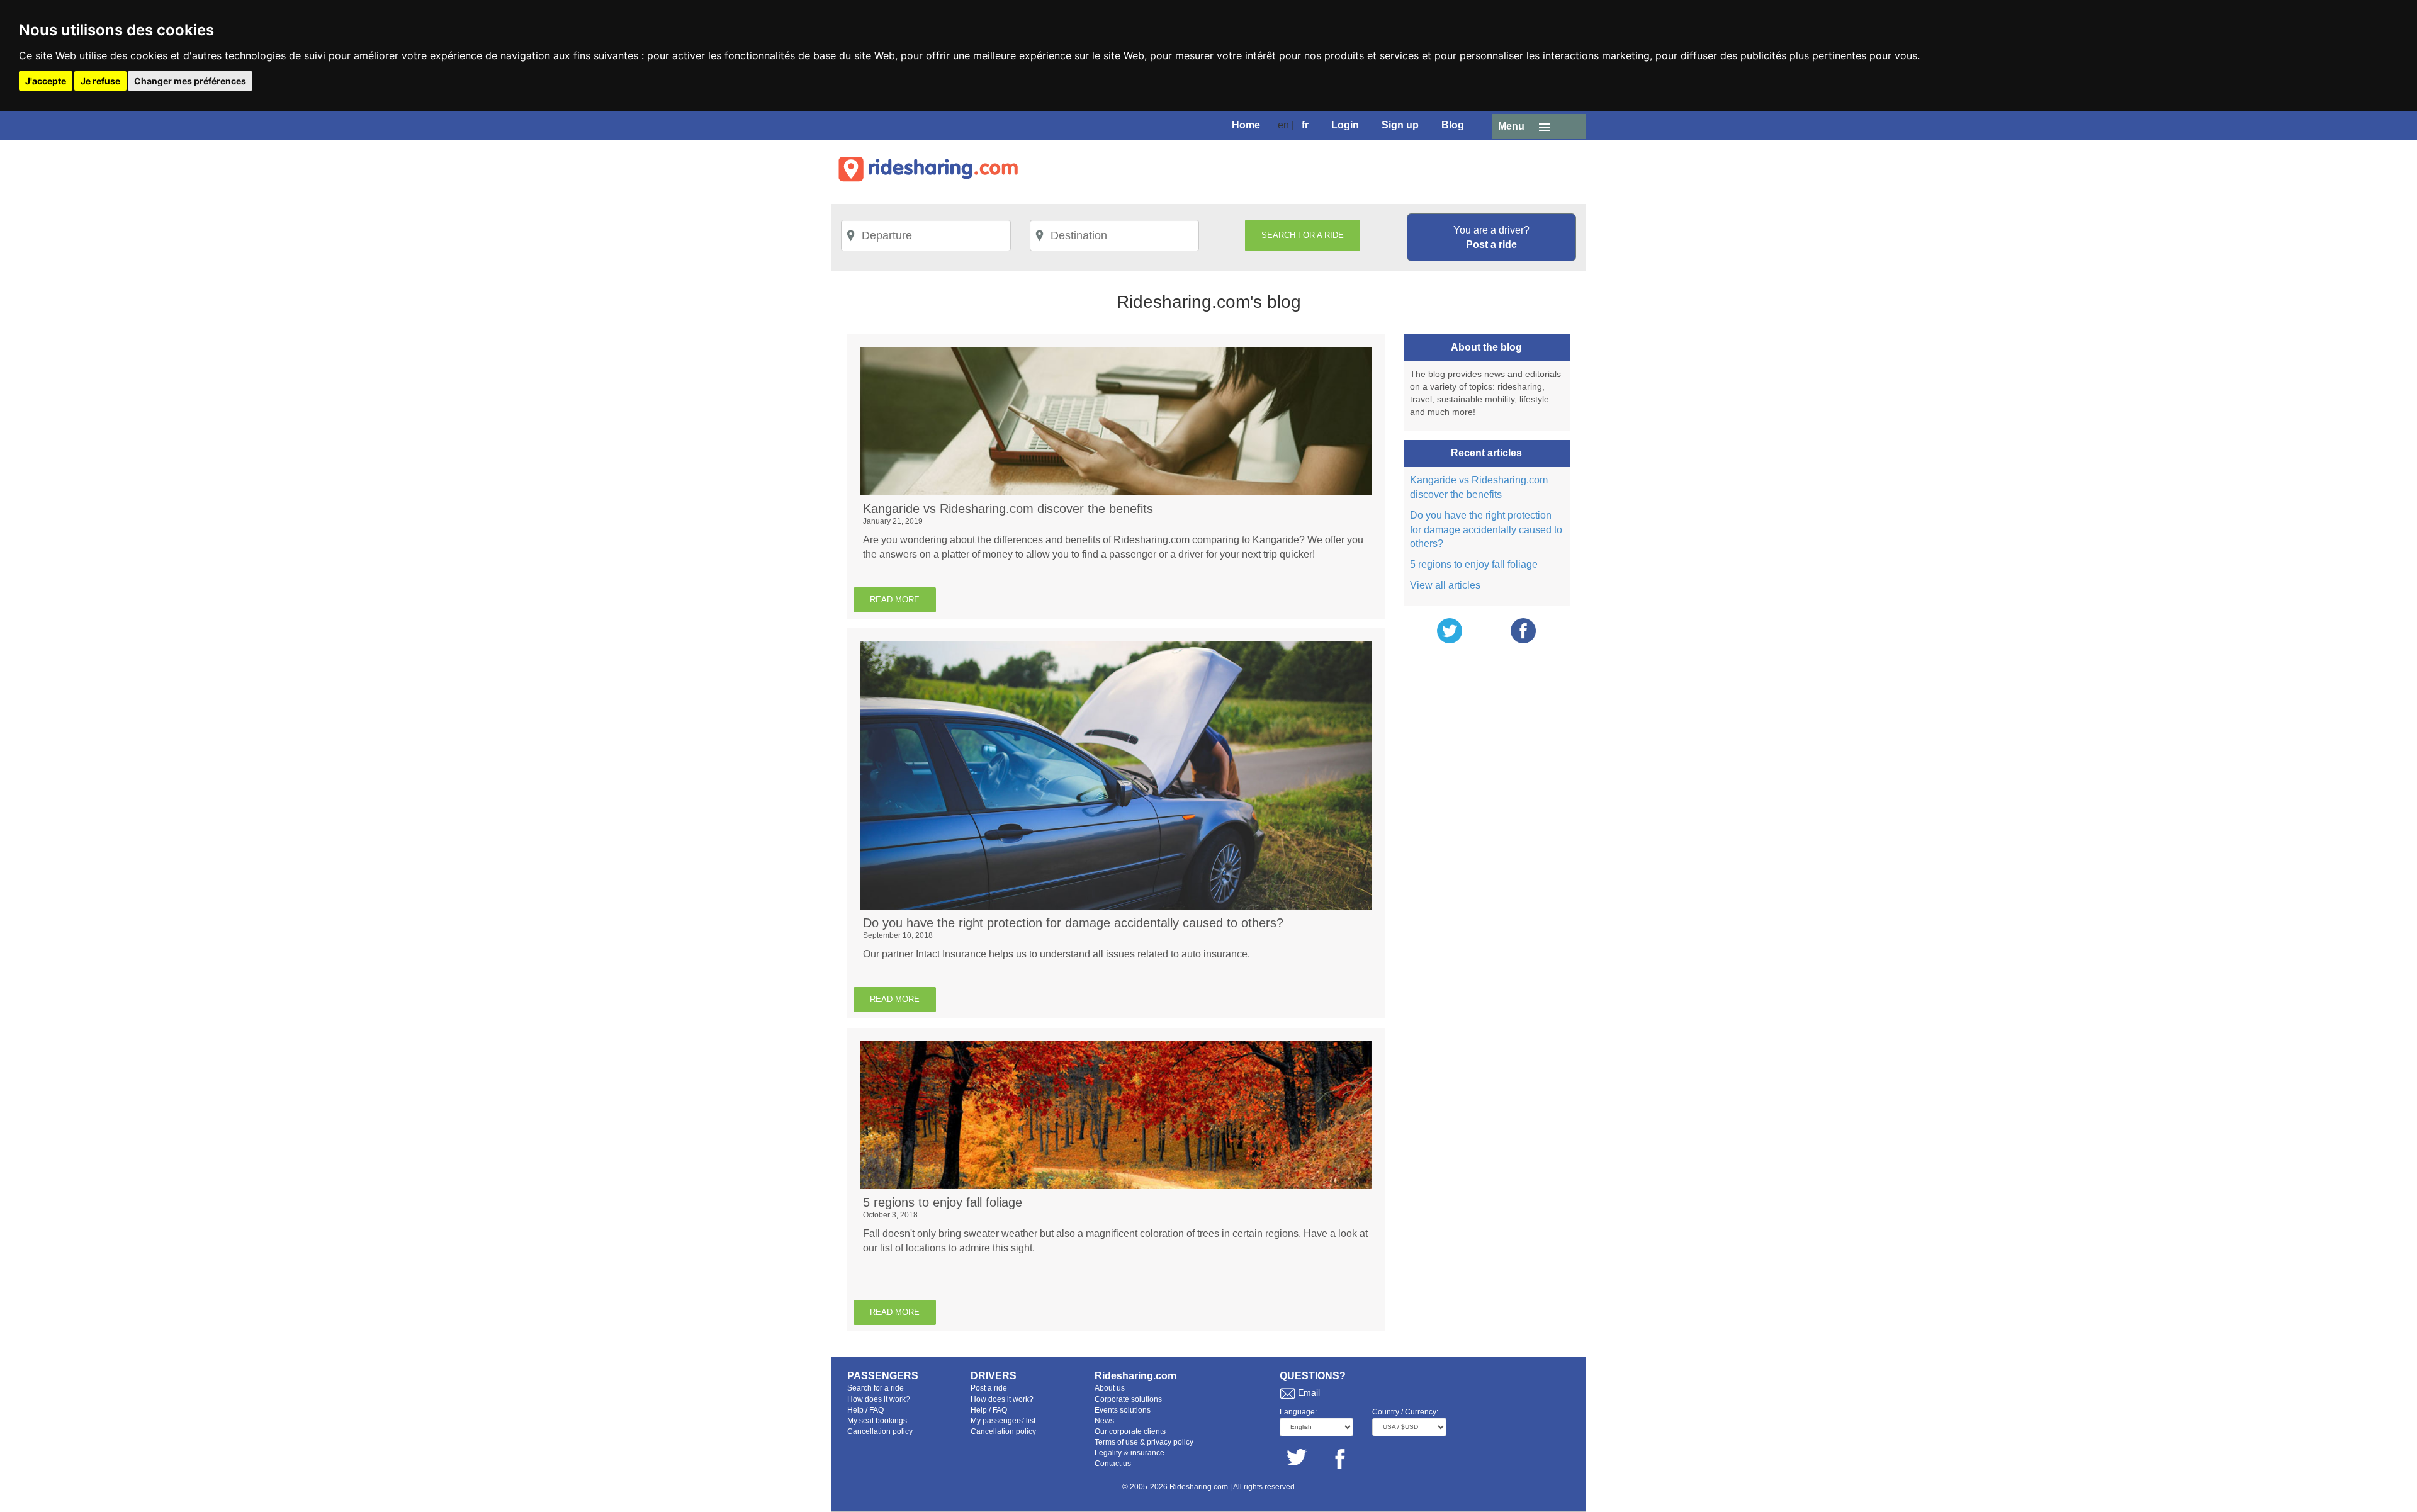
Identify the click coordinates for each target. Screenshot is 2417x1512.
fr (1305, 125)
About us (1110, 1388)
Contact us (1113, 1464)
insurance (1147, 1453)
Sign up (1400, 125)
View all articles (1445, 585)
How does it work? (879, 1399)
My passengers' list (1003, 1421)
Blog (1453, 125)
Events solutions (1123, 1410)
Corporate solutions (1128, 1399)
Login (1345, 125)
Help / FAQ (865, 1410)
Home (1246, 125)
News (1104, 1421)
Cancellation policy (880, 1431)
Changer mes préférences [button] (190, 81)
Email (1309, 1392)
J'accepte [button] (46, 81)
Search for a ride (876, 1388)
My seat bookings (877, 1421)
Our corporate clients (1130, 1431)
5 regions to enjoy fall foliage (1474, 564)
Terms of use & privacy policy (1144, 1442)
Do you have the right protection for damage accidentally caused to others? (1486, 530)
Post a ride (989, 1388)
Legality (1108, 1453)
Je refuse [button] (100, 81)
